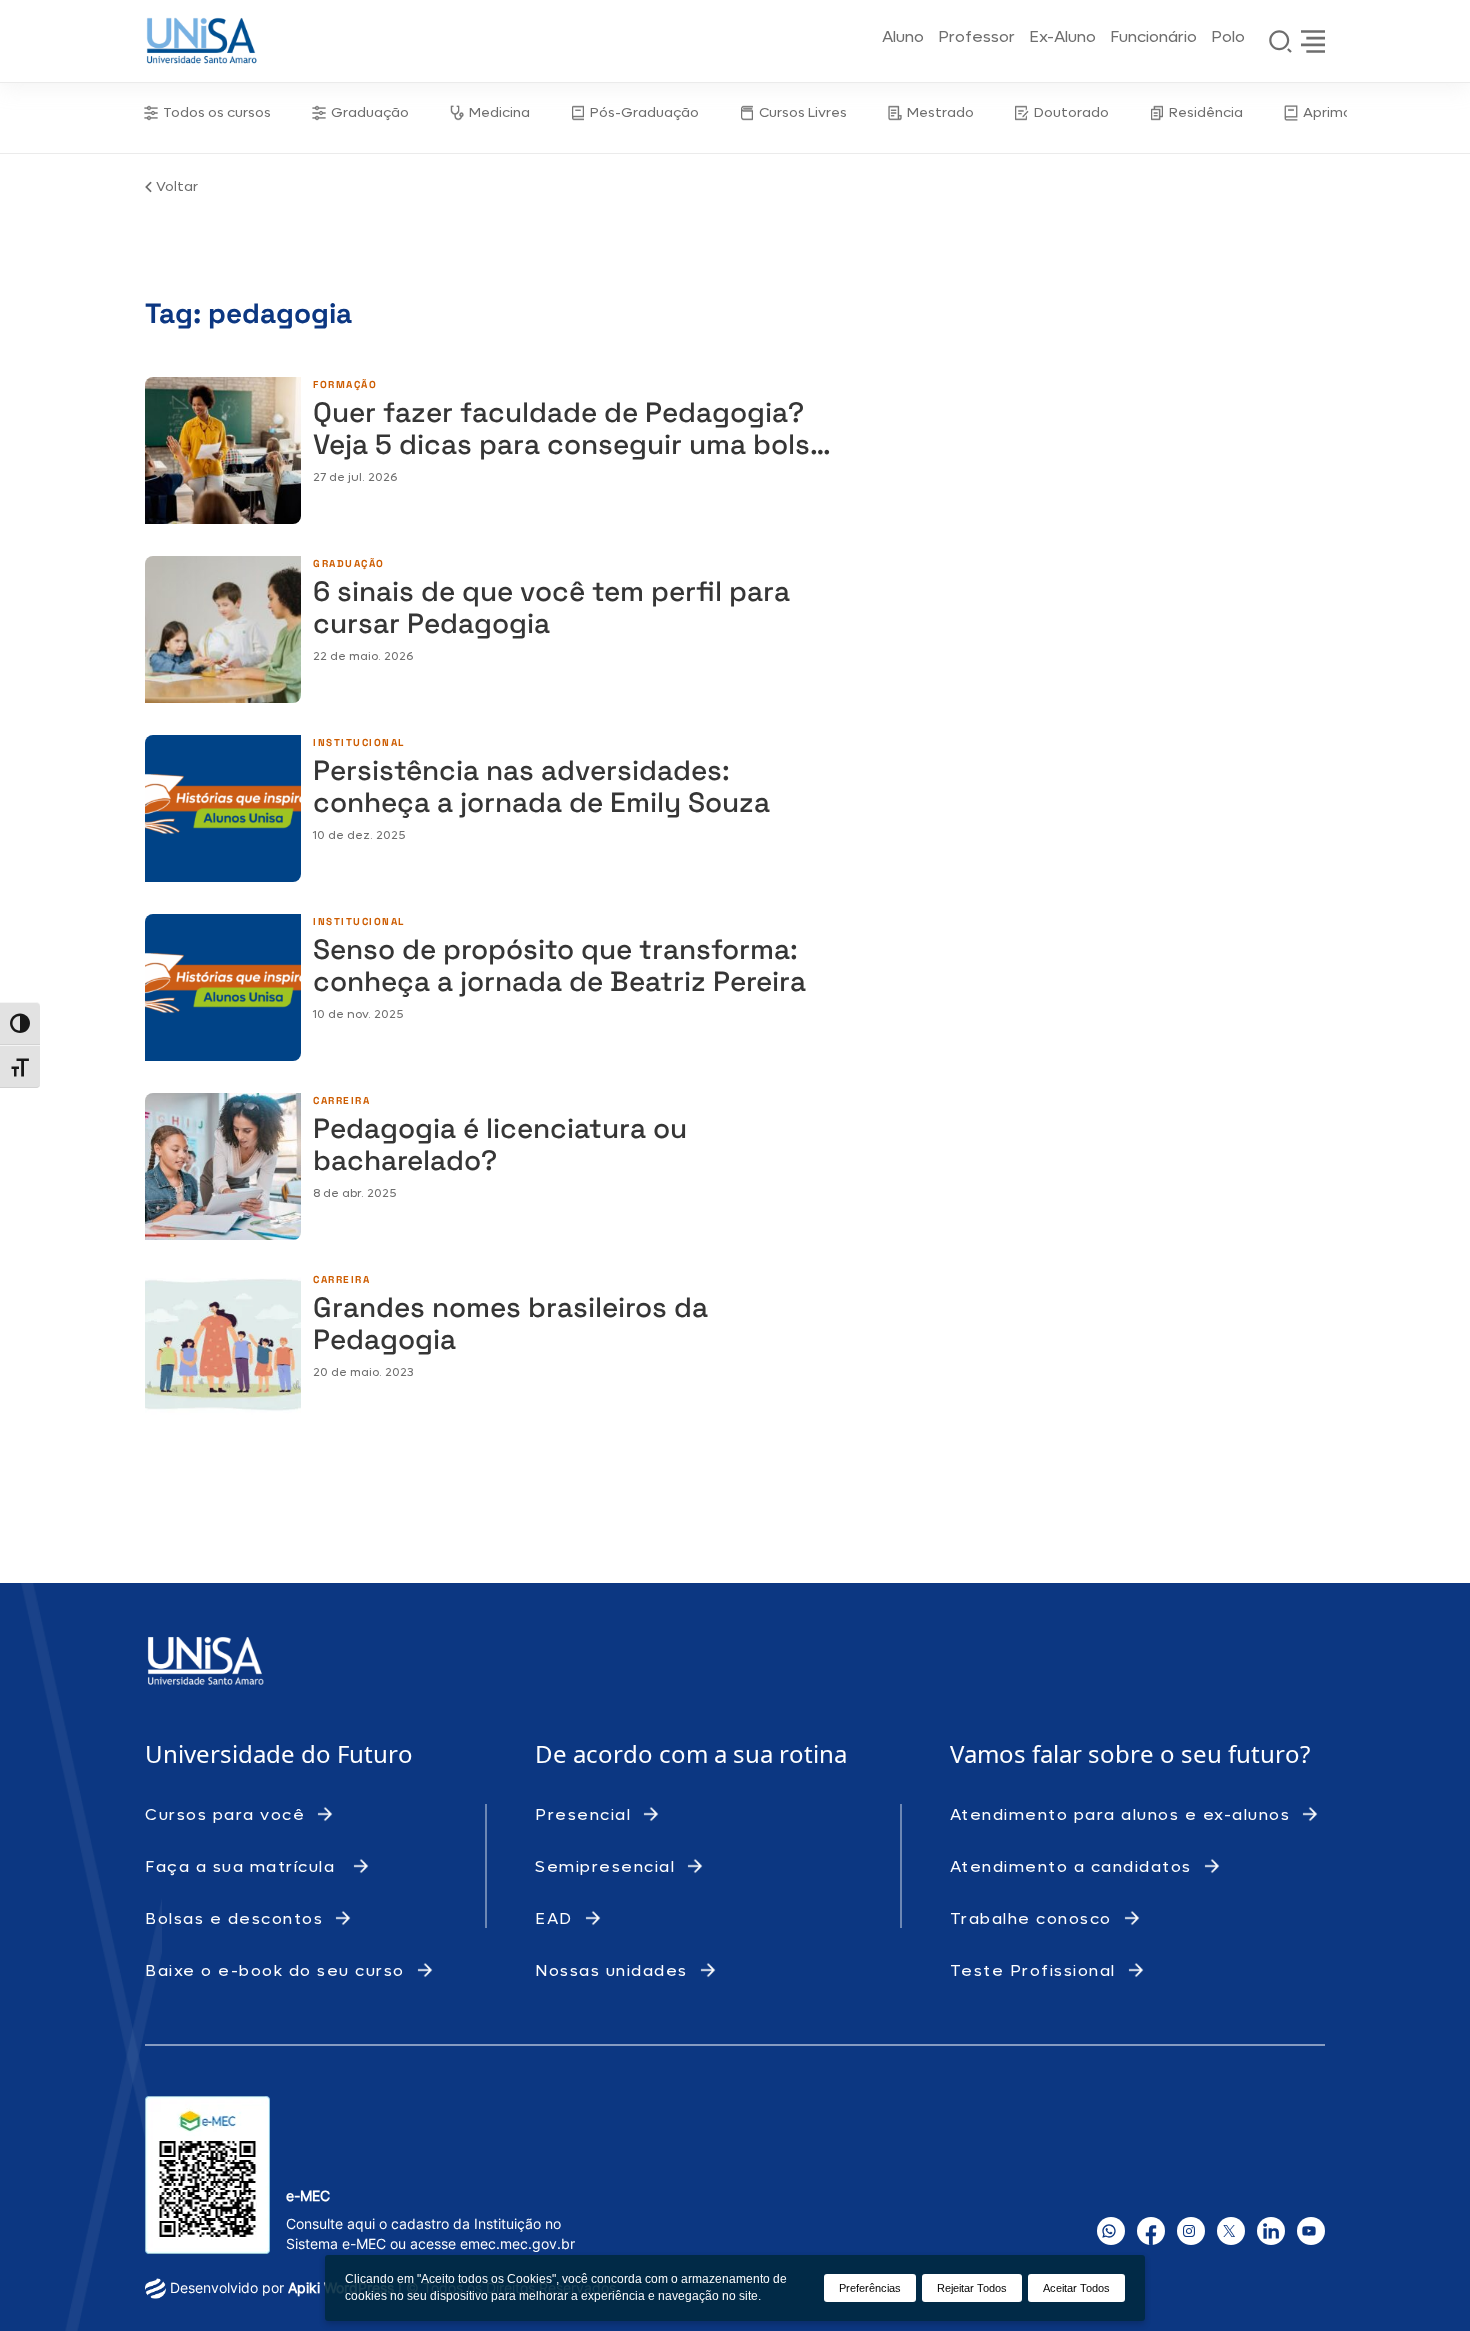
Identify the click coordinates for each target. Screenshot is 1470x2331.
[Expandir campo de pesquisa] (1281, 41)
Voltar (177, 186)
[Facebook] (1151, 2231)
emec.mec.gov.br (517, 2243)
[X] (1231, 2231)
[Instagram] (1191, 2231)
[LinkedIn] (1271, 2231)
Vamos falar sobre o (1065, 1753)
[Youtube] (1311, 2231)
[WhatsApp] (1111, 2231)
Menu (1313, 41)
